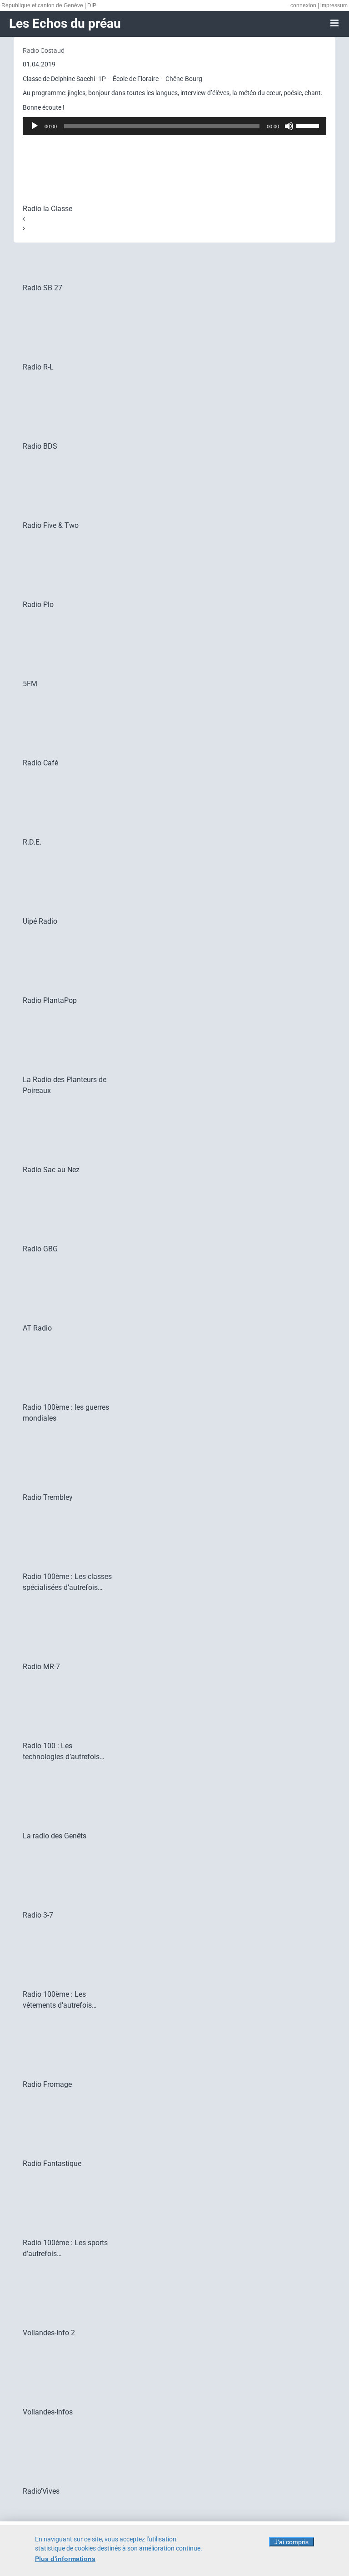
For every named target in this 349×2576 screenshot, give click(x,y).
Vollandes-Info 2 (49, 2333)
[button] (174, 219)
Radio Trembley (48, 1497)
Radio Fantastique (52, 2164)
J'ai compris (292, 2542)
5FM (30, 684)
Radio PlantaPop (50, 1000)
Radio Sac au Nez (51, 1170)
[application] (174, 126)
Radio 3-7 (38, 1915)
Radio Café (40, 763)
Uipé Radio (40, 921)
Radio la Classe (47, 209)
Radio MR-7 (41, 1667)
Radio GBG (40, 1249)
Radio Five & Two (51, 525)
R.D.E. (32, 842)
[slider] (309, 125)
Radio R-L (38, 367)
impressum (334, 5)
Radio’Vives (41, 2491)
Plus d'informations (65, 2559)
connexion (303, 5)
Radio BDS (40, 446)
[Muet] (289, 126)
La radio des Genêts (55, 1836)
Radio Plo (38, 605)
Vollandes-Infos (48, 2412)
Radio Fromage (47, 2084)
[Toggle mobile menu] (335, 23)
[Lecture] (35, 126)
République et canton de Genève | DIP (49, 5)
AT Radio (37, 1328)
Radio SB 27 (42, 288)
